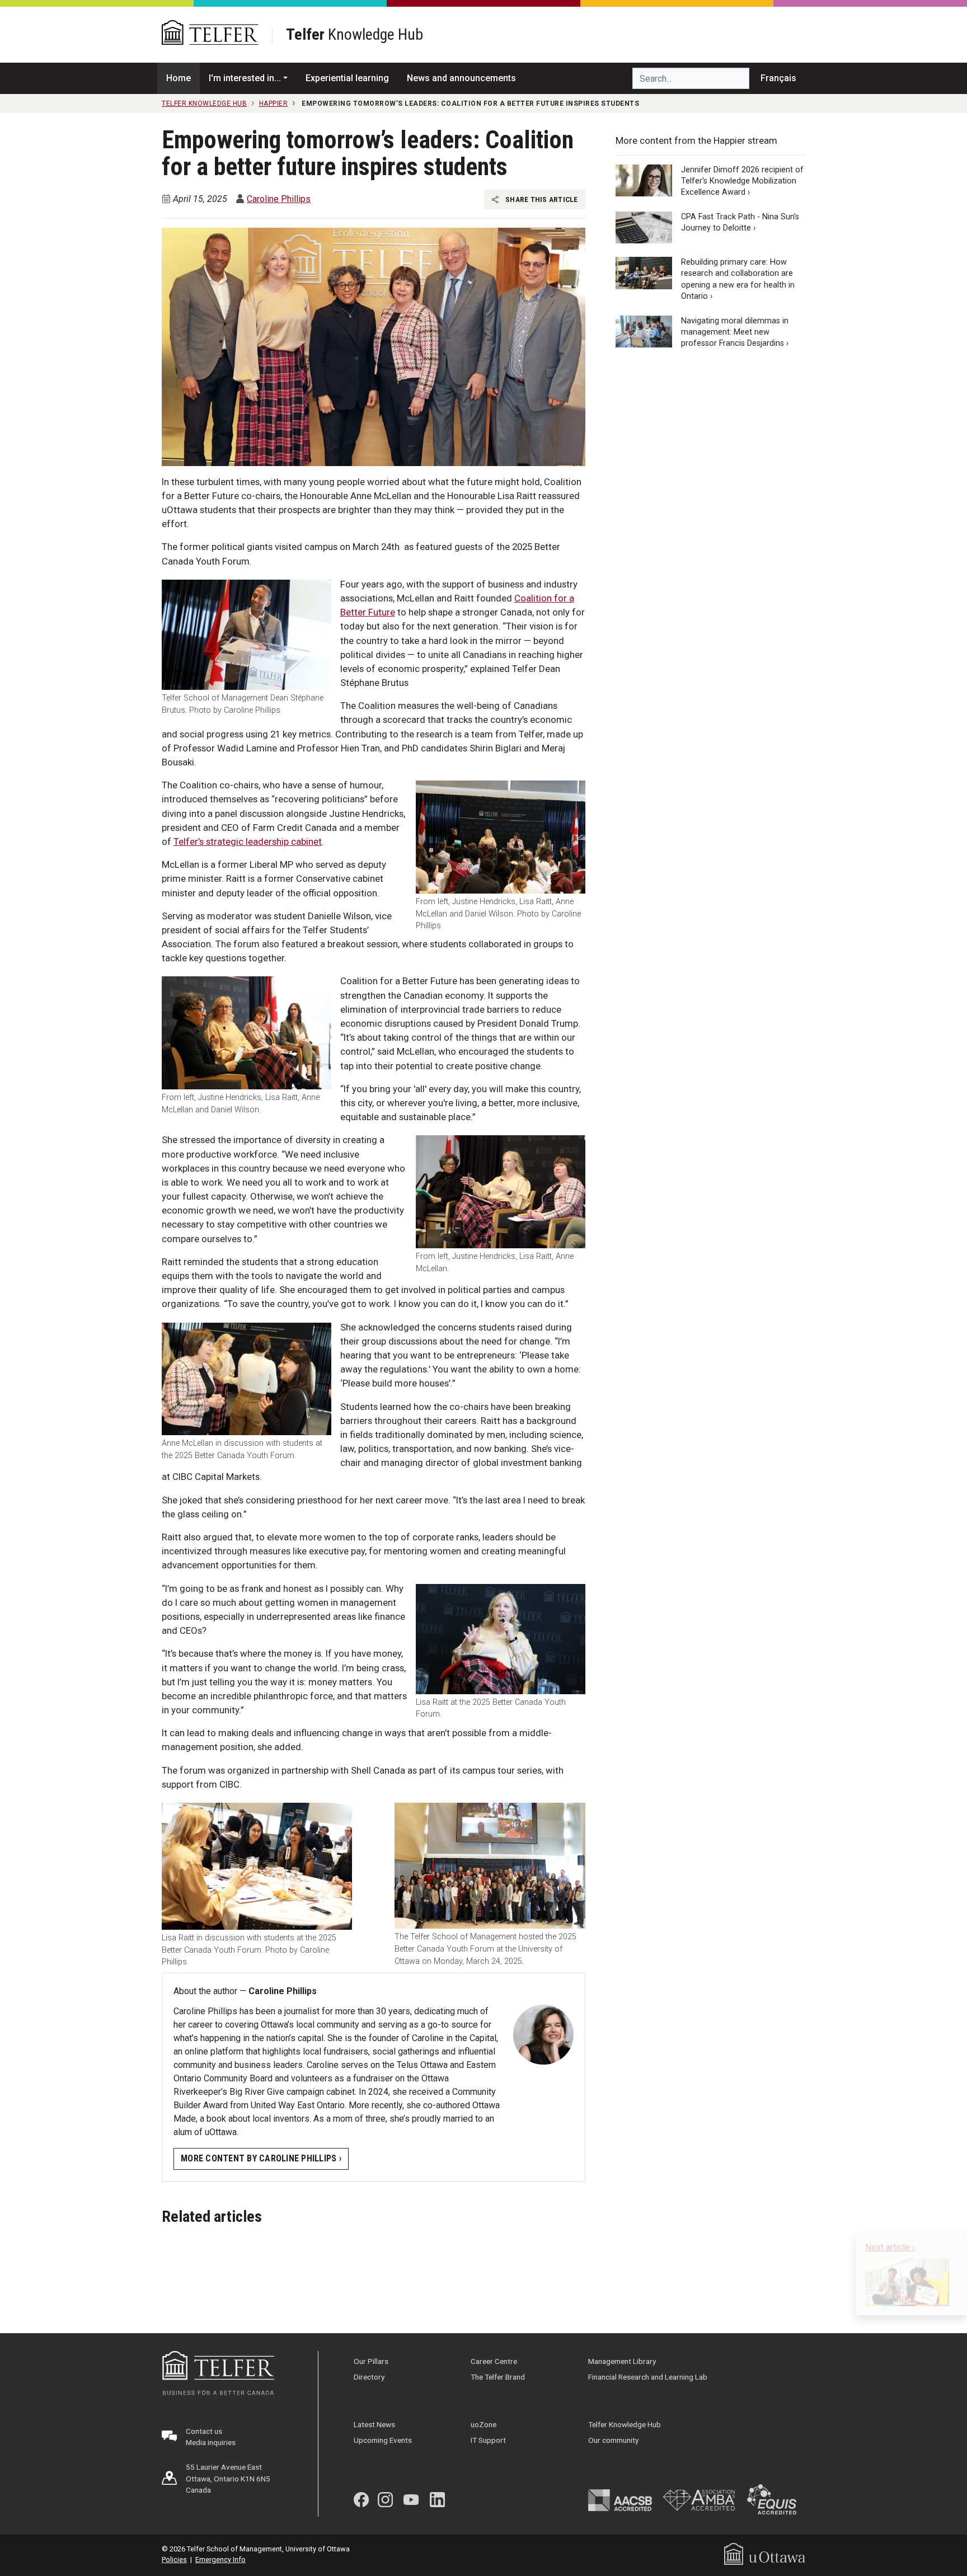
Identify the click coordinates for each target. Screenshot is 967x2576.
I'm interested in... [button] (245, 78)
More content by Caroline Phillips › (261, 2158)
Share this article (541, 199)
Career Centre (494, 2361)
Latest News (374, 2424)
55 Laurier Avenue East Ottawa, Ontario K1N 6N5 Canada (228, 2478)
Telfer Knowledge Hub (625, 2424)
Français (778, 78)
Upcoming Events (383, 2440)
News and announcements (461, 78)
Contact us (204, 2431)
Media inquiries (211, 2442)
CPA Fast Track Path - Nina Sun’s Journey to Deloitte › (740, 222)
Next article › (890, 2247)
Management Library (622, 2361)
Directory (369, 2377)
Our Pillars (371, 2361)
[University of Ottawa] (765, 2553)
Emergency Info (220, 2559)
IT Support (488, 2440)
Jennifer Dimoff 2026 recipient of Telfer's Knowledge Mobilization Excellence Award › (742, 181)
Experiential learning (347, 78)
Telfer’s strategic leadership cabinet (248, 842)
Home (179, 78)
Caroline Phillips (279, 199)
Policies (174, 2559)
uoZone (483, 2424)
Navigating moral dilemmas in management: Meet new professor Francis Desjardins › (735, 332)
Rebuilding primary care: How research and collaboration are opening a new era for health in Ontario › (738, 279)
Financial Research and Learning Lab (648, 2377)
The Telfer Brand (498, 2377)
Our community (613, 2440)
